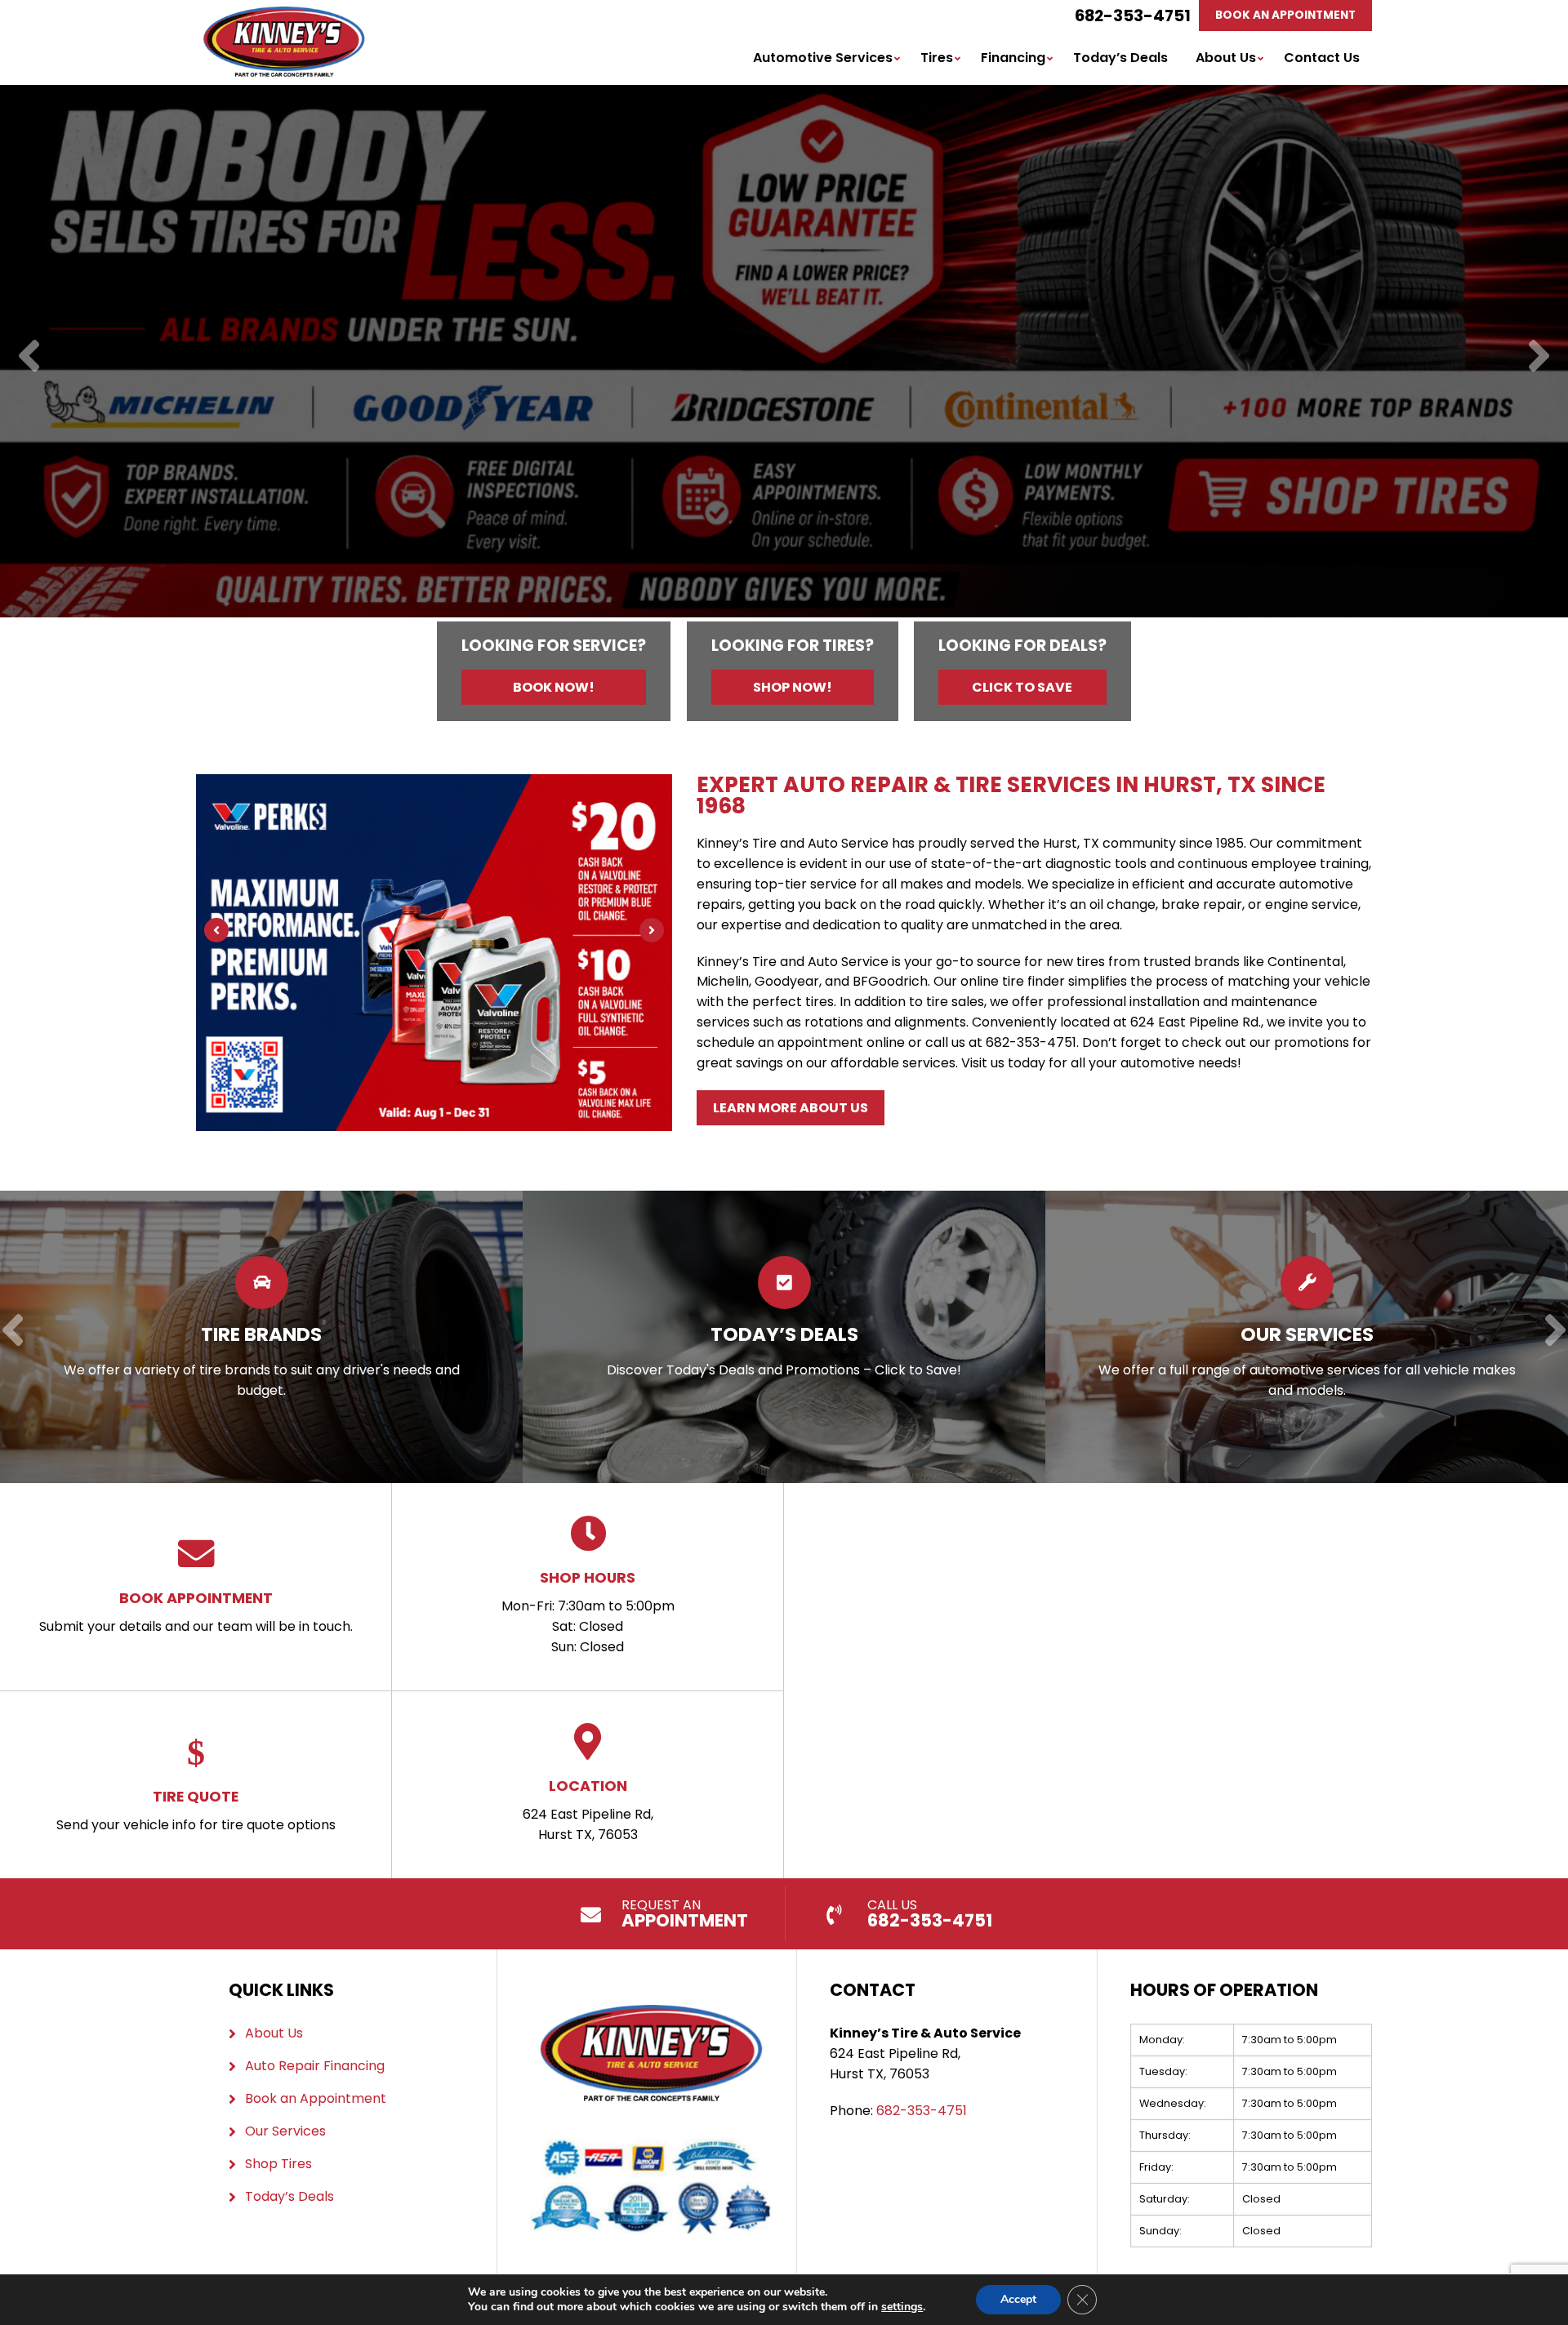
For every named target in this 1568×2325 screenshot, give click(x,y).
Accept (1018, 2299)
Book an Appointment (316, 2098)
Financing (1013, 58)
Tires (937, 58)
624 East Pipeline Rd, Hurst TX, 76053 (588, 1810)
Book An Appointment (1285, 15)
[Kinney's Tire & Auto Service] (284, 16)
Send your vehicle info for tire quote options (196, 1810)
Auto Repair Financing (315, 2066)
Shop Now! (793, 687)
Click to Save (1022, 687)
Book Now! (554, 687)
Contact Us (1322, 58)
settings (902, 2307)
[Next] (1539, 357)
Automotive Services (823, 58)
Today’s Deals (1120, 58)
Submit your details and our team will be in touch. (196, 1612)
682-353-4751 (1133, 16)
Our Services (285, 2131)
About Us (1226, 58)
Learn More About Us (791, 1108)
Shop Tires (278, 2164)
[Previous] (29, 357)
